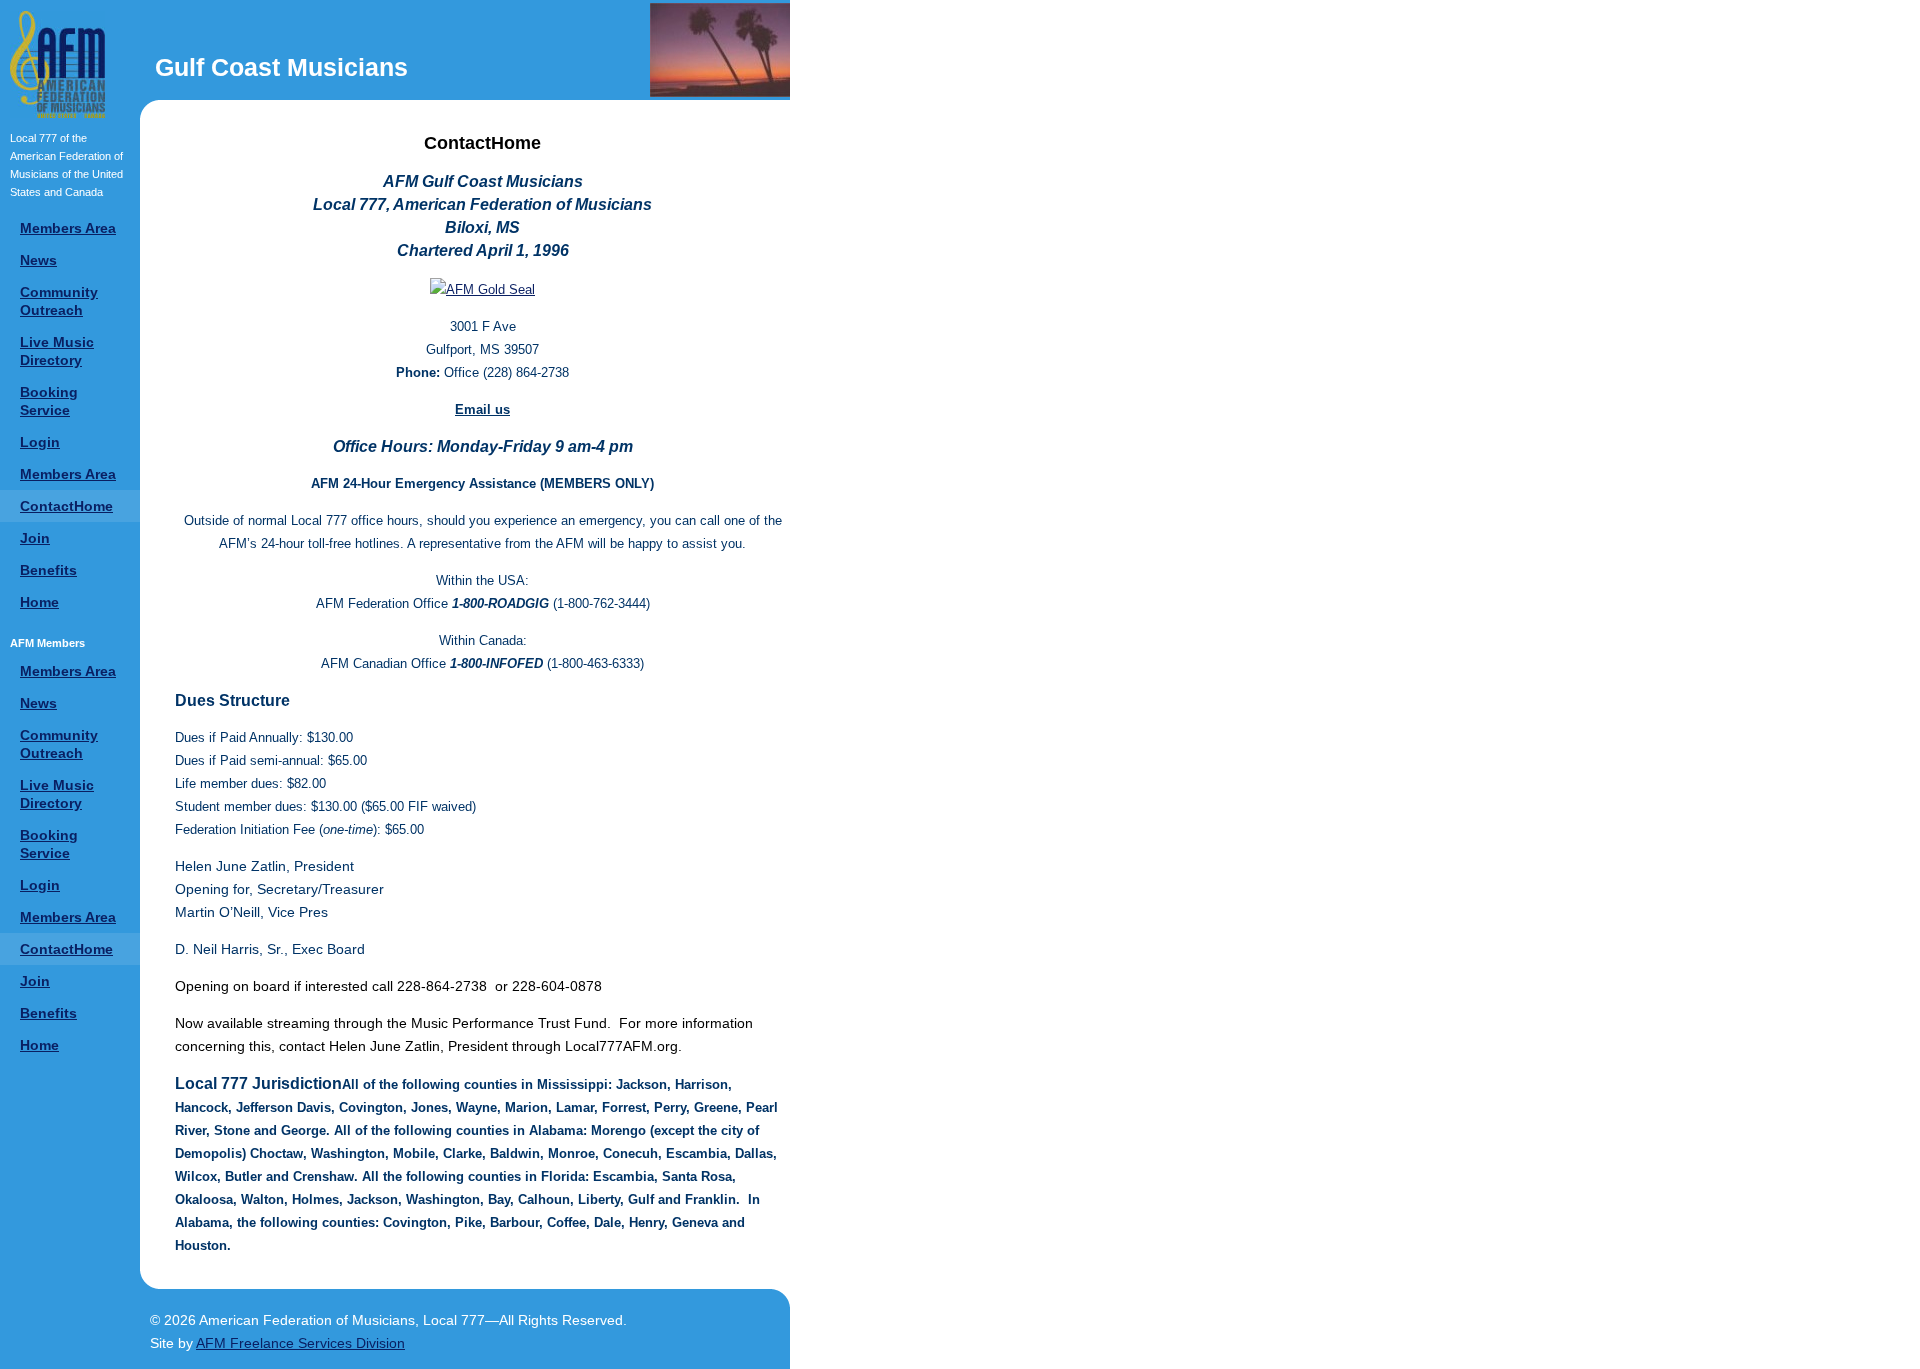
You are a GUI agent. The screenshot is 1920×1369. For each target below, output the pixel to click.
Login (40, 442)
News (38, 260)
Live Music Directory (57, 351)
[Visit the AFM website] (57, 64)
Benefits (48, 570)
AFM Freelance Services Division (300, 1343)
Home (39, 602)
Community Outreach (59, 301)
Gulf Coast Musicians (281, 67)
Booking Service (49, 401)
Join (35, 538)
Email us (482, 409)
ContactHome (66, 506)
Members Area (68, 228)
